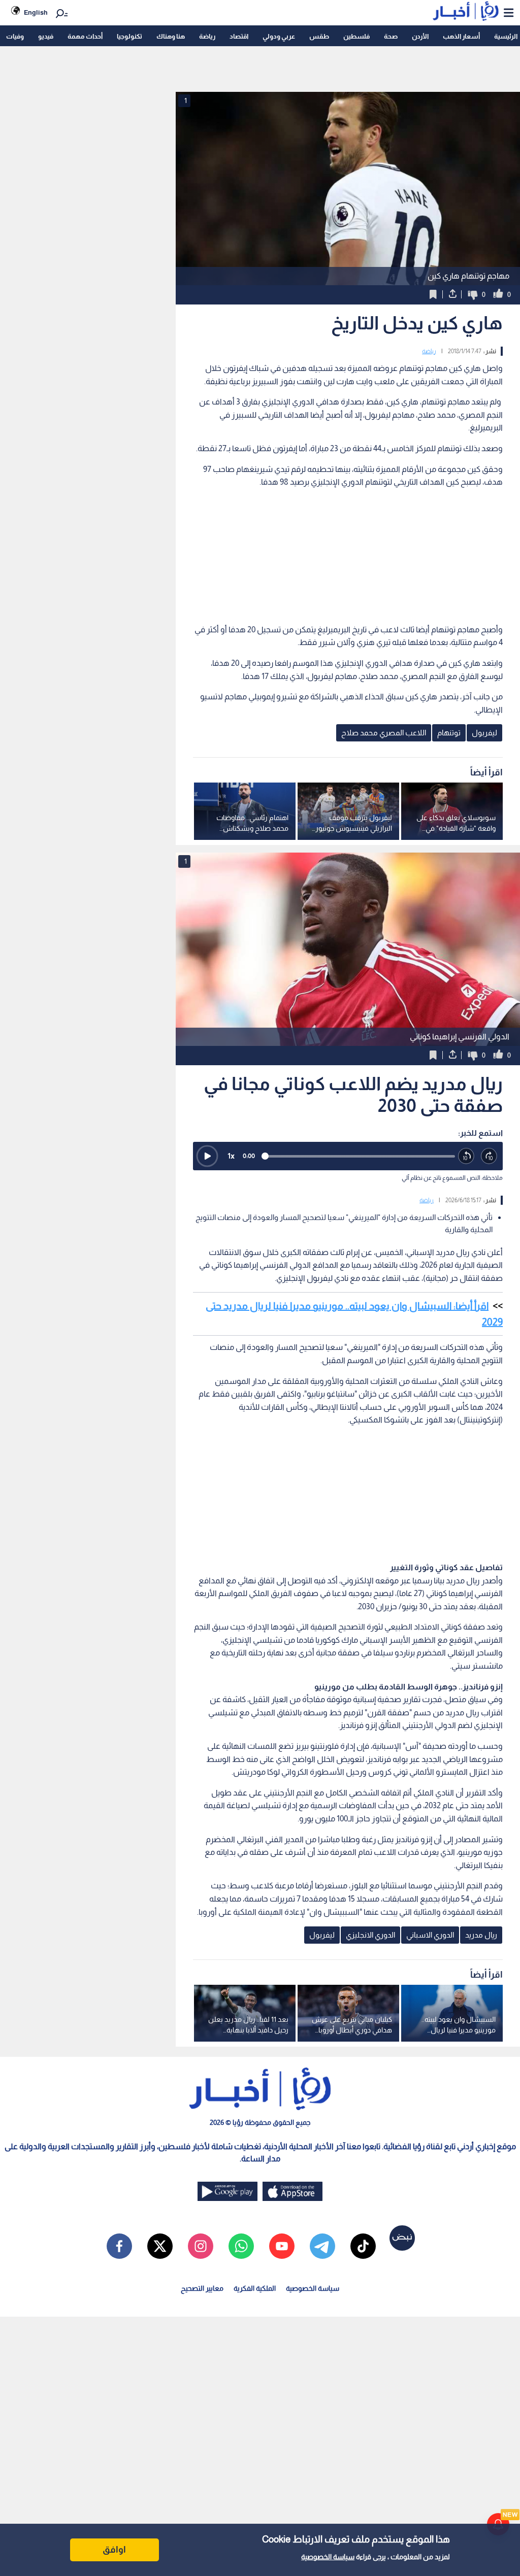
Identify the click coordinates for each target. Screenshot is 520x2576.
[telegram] (322, 2246)
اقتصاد (239, 36)
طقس (319, 36)
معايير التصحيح (202, 2288)
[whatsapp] (241, 2246)
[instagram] (201, 2246)
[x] (160, 2246)
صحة (391, 36)
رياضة (207, 36)
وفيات (15, 36)
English (36, 12)
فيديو (46, 36)
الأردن (420, 36)
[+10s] (489, 1156)
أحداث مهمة (85, 36)
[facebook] (119, 2246)
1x (231, 1156)
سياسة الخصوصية (328, 2557)
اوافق (114, 2550)
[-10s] (466, 1156)
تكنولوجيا (129, 36)
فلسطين (356, 36)
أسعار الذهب (461, 36)
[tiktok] (363, 2246)
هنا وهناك (171, 36)
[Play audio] (207, 1156)
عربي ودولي (279, 36)
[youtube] (282, 2246)
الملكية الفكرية (255, 2288)
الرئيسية (506, 36)
